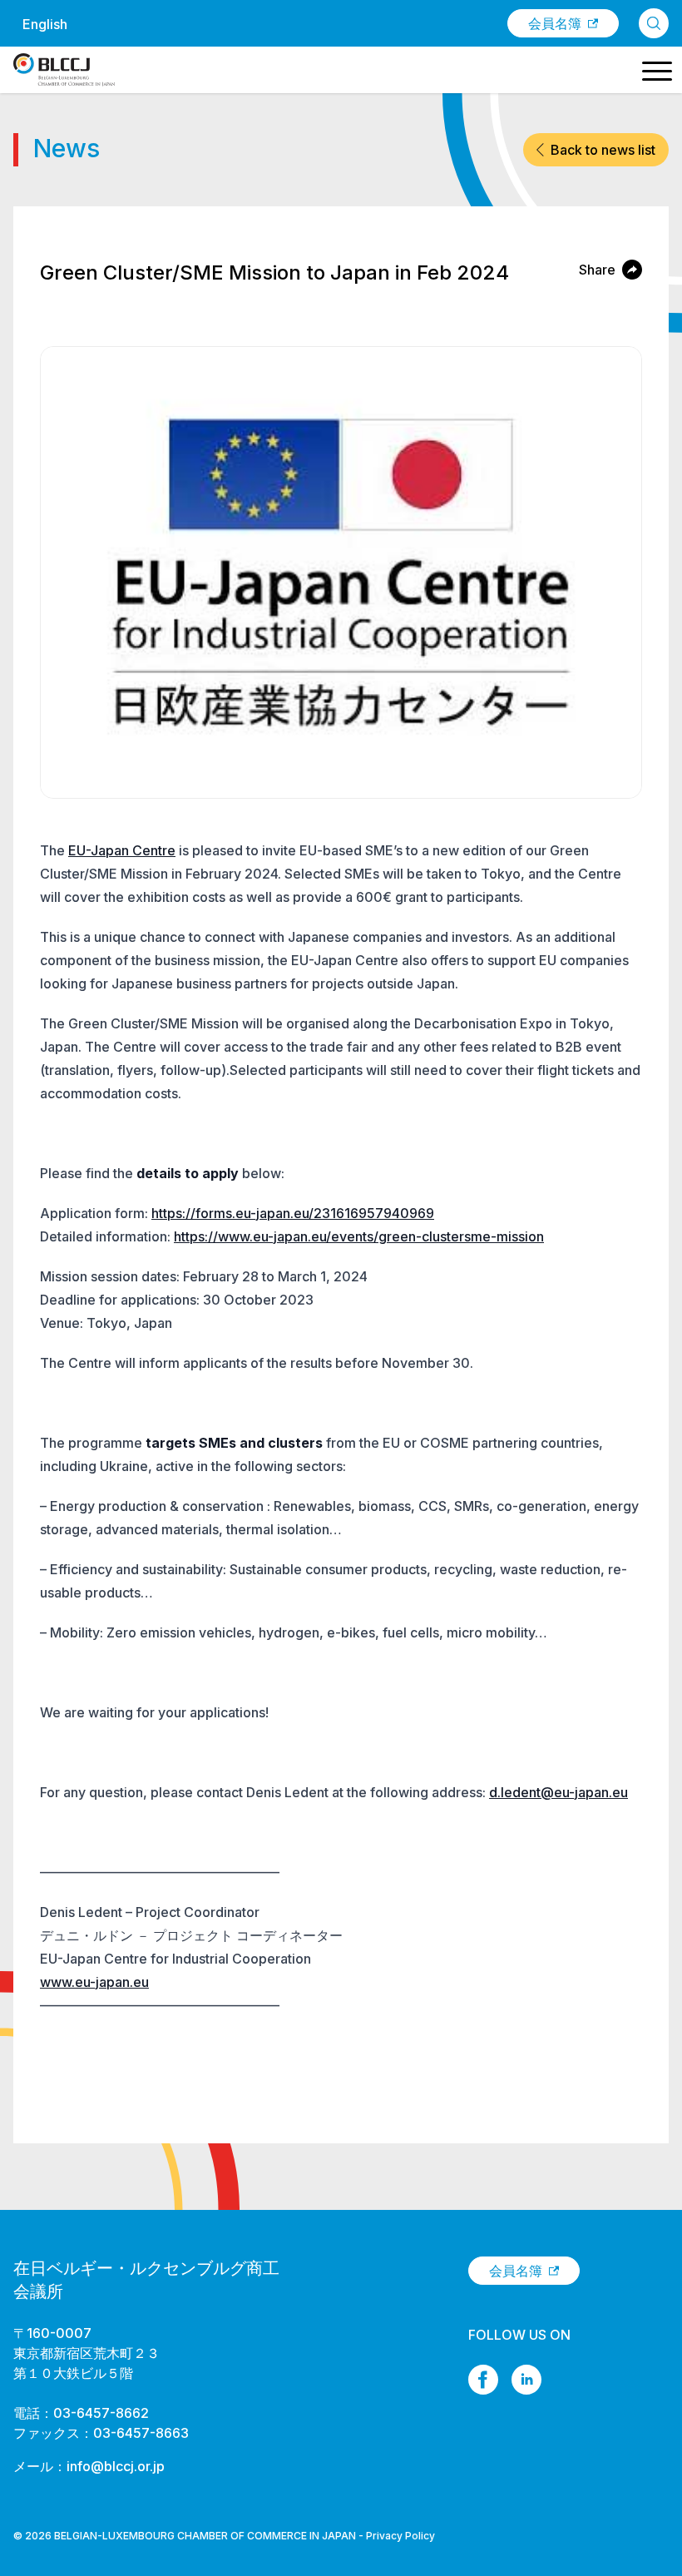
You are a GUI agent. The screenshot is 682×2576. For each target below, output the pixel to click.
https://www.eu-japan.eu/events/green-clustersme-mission (359, 1236)
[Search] (654, 23)
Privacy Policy (400, 2536)
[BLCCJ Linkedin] (526, 2380)
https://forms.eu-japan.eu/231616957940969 (293, 1213)
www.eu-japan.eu (94, 1982)
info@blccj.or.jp (116, 2466)
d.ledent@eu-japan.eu (558, 1792)
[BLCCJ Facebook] (483, 2380)
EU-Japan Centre (122, 850)
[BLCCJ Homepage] (64, 70)
